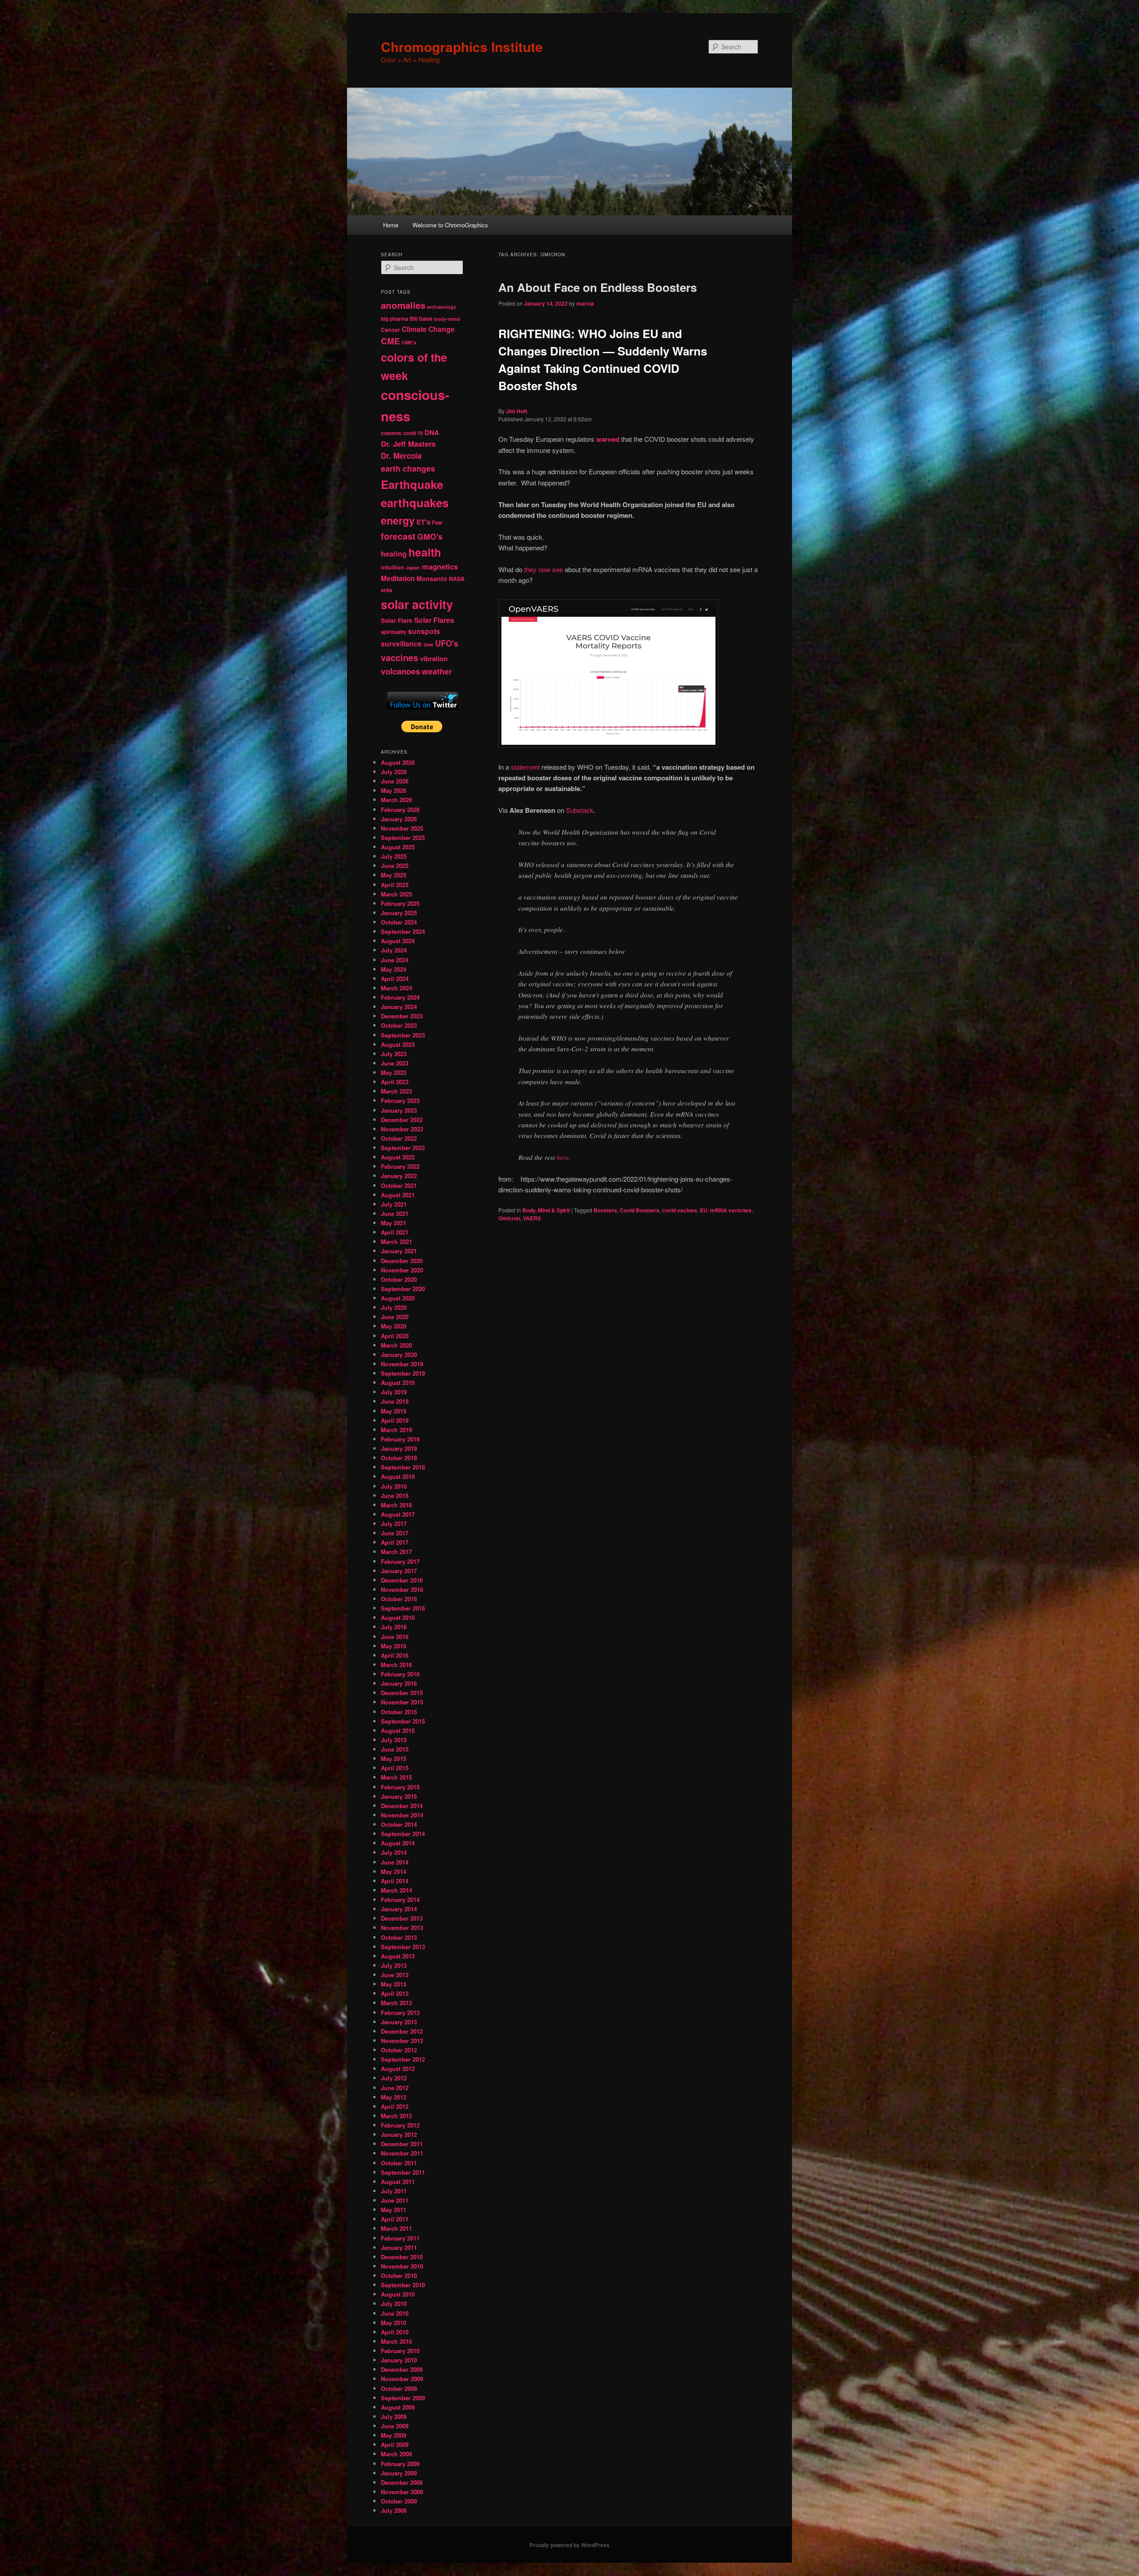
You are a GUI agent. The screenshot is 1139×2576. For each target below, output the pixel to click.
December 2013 (402, 1918)
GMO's (430, 536)
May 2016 (394, 1646)
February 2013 (400, 2013)
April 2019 (395, 1420)
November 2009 (402, 2379)
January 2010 (399, 2360)
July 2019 (394, 1392)
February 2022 (400, 1166)
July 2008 (394, 2510)
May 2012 (394, 2097)
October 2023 (399, 1025)
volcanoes (400, 671)
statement (525, 767)
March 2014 (396, 1890)
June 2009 (395, 2426)
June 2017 (395, 1533)
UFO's (447, 643)
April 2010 (395, 2332)
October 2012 (399, 2050)
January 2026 (399, 819)
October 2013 (399, 1937)
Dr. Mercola (401, 456)
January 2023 (399, 1110)
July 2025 (394, 856)
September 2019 (403, 1373)
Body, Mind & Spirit (546, 1210)
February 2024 (400, 997)
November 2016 (402, 1589)
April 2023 (395, 1082)
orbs (387, 590)
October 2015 (399, 1712)
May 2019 (394, 1411)
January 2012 (399, 2134)
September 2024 (403, 931)
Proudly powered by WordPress (569, 2545)
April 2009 (395, 2445)
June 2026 (395, 781)
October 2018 (399, 1458)
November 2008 (402, 2492)
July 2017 (394, 1524)
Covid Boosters (640, 1210)
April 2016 (395, 1655)
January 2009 (399, 2473)
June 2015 (395, 1749)
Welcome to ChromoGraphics (450, 225)
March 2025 (396, 894)
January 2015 (399, 1796)
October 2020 (399, 1279)
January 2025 (399, 913)
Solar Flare (397, 620)
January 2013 (399, 2022)
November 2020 (402, 1270)
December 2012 (402, 2031)
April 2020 (395, 1336)
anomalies (403, 305)
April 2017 (395, 1542)
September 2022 (403, 1148)
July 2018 (394, 1486)
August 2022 (398, 1157)
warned (608, 439)
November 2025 (402, 828)
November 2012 (402, 2041)
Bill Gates (421, 319)
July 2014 (394, 1852)
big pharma (394, 319)
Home (391, 225)
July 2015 (394, 1740)
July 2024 (394, 950)
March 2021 (396, 1242)
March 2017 (396, 1552)
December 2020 (402, 1261)
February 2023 (400, 1100)
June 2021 (395, 1213)
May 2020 (394, 1326)
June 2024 (395, 960)
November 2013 (402, 1928)
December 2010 (402, 2257)
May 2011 (394, 2210)
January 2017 (399, 1571)
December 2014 (402, 1806)
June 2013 (395, 1975)
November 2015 (402, 1702)
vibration (434, 658)
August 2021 (398, 1195)
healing (394, 554)
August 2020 (398, 1298)
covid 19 (413, 433)
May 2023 (394, 1072)
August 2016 (398, 1617)
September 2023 (403, 1035)
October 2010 (399, 2275)
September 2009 (403, 2398)
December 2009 (402, 2369)
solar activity (417, 604)
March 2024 (396, 988)
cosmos (391, 433)
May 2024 (394, 969)
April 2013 (395, 1993)
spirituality (394, 632)
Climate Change (428, 329)
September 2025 (403, 838)
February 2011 (400, 2238)
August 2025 (398, 847)
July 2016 (394, 1627)
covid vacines (680, 1210)
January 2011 (399, 2247)
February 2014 (400, 1900)
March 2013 (396, 2003)
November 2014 (402, 1815)
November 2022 (402, 1129)
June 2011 (395, 2200)
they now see (543, 569)
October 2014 (399, 1824)
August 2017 (398, 1514)
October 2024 (399, 922)
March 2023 (396, 1091)
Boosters (605, 1210)
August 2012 (398, 2069)
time (428, 644)
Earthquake (412, 484)
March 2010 (396, 2341)
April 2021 (395, 1232)
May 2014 (394, 1871)
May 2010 (394, 2323)
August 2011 (398, 2182)
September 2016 (403, 1608)
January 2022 (399, 1176)
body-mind (447, 319)
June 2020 (395, 1317)
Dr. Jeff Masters (408, 444)
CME (390, 341)
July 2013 (394, 1965)
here (563, 1157)
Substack (580, 810)
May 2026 (394, 790)
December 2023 (402, 1016)
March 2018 (396, 1505)
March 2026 (396, 800)
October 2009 (399, 2388)
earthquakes (415, 503)
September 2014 (403, 1834)
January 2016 (399, 1683)
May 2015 (394, 1758)
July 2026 (394, 772)
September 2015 (403, 1721)
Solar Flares (434, 620)
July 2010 (394, 2303)
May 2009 (394, 2435)
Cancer (390, 330)
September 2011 (403, 2172)
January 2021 (399, 1251)
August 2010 (398, 2294)
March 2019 (396, 1430)
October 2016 (399, 1599)
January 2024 (399, 1007)
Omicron (509, 1218)
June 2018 (395, 1496)
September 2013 (403, 1947)
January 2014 (399, 1909)
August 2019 (398, 1383)
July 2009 (394, 2417)
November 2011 (402, 2153)
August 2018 (398, 1476)
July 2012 (394, 2078)
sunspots (424, 631)
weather (437, 671)
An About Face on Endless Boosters (598, 287)
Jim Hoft (517, 411)
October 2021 (399, 1185)
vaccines (400, 658)
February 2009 (400, 2464)
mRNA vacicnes (731, 1210)
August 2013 (398, 1956)
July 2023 (394, 1054)
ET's (423, 522)
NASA (457, 579)
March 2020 (396, 1345)
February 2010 (400, 2351)
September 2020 (403, 1289)
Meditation (398, 578)
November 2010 (402, 2266)
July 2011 (394, 2191)
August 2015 (398, 1730)
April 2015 (395, 1768)
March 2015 (396, 1777)
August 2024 (398, 941)
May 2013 (394, 1984)
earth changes (408, 468)
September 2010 (403, 2285)
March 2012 (396, 2116)
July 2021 (394, 1204)
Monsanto (432, 578)
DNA (432, 432)
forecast (398, 536)
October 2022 (399, 1138)
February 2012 (400, 2125)
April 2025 (395, 885)
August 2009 (398, 2407)
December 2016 (402, 1580)
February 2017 (400, 1561)
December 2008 (402, 2482)
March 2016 (396, 1665)
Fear (437, 523)
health (425, 552)
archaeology (442, 307)
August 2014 (398, 1843)
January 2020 (399, 1355)
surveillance (401, 644)
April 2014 (395, 1881)
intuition (392, 567)
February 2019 (400, 1439)
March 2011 (396, 2228)
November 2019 (402, 1364)
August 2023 (398, 1044)
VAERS (532, 1218)
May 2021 (394, 1223)
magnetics (440, 567)
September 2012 (403, 2059)
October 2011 (399, 2163)
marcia (585, 303)
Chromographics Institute (462, 46)
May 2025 (394, 875)
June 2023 (395, 1063)
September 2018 (403, 1467)
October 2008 (399, 2501)
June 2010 (395, 2313)
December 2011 (402, 2144)
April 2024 (395, 979)
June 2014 (395, 1862)
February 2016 (400, 1674)
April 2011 (395, 2219)
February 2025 (400, 903)
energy (398, 520)
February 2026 (400, 810)
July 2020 (394, 1307)
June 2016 (395, 1637)
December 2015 (402, 1693)
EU (704, 1210)
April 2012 (395, 2106)
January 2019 (399, 1448)
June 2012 (395, 2088)
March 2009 (396, 2454)
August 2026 (398, 762)
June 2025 (395, 866)
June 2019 (395, 1401)
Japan (413, 567)
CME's (409, 342)
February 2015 (400, 1787)
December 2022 (402, 1120)
